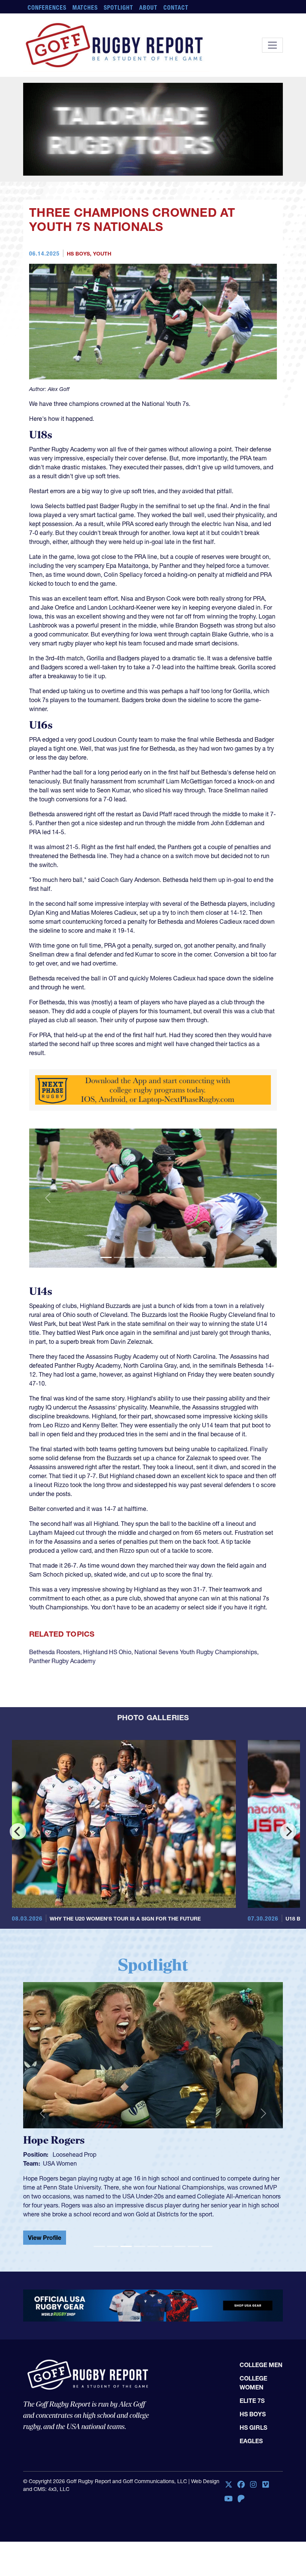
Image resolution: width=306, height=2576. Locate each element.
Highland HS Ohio (107, 1652)
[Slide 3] (133, 1257)
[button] (48, 1198)
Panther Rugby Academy (62, 1661)
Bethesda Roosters (55, 1652)
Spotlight (118, 7)
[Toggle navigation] (272, 45)
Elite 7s (252, 2401)
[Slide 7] (187, 1257)
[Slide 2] (119, 1257)
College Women (253, 2383)
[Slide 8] (200, 1257)
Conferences (47, 7)
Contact (176, 7)
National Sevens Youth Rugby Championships (196, 1652)
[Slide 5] (160, 1257)
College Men (261, 2365)
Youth (102, 254)
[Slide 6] (173, 1257)
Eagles (251, 2441)
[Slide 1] (106, 1257)
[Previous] (18, 1831)
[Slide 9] (207, 2246)
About (148, 7)
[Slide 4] (146, 1257)
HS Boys (78, 254)
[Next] (288, 1831)
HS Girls (253, 2428)
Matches (85, 7)
